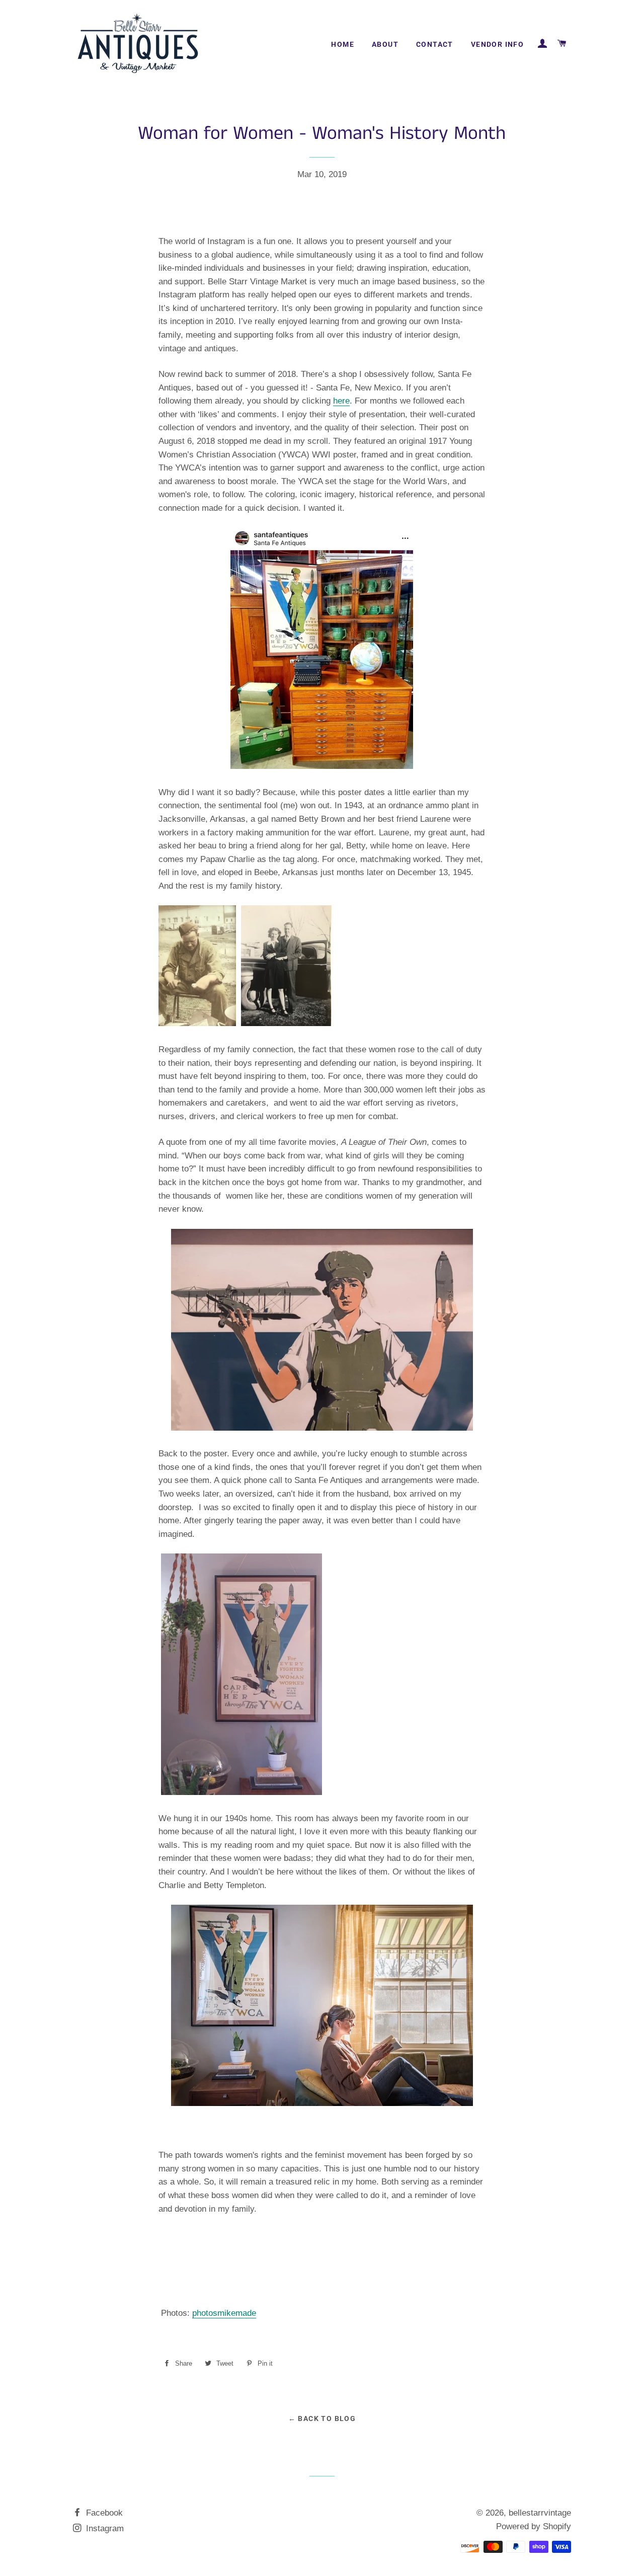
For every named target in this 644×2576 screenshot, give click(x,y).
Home (343, 44)
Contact (435, 44)
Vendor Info (497, 44)
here (341, 401)
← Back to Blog (322, 2418)
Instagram (104, 2528)
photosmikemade (224, 2313)
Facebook (103, 2513)
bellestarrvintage (540, 2513)
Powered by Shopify (534, 2526)
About (385, 44)
